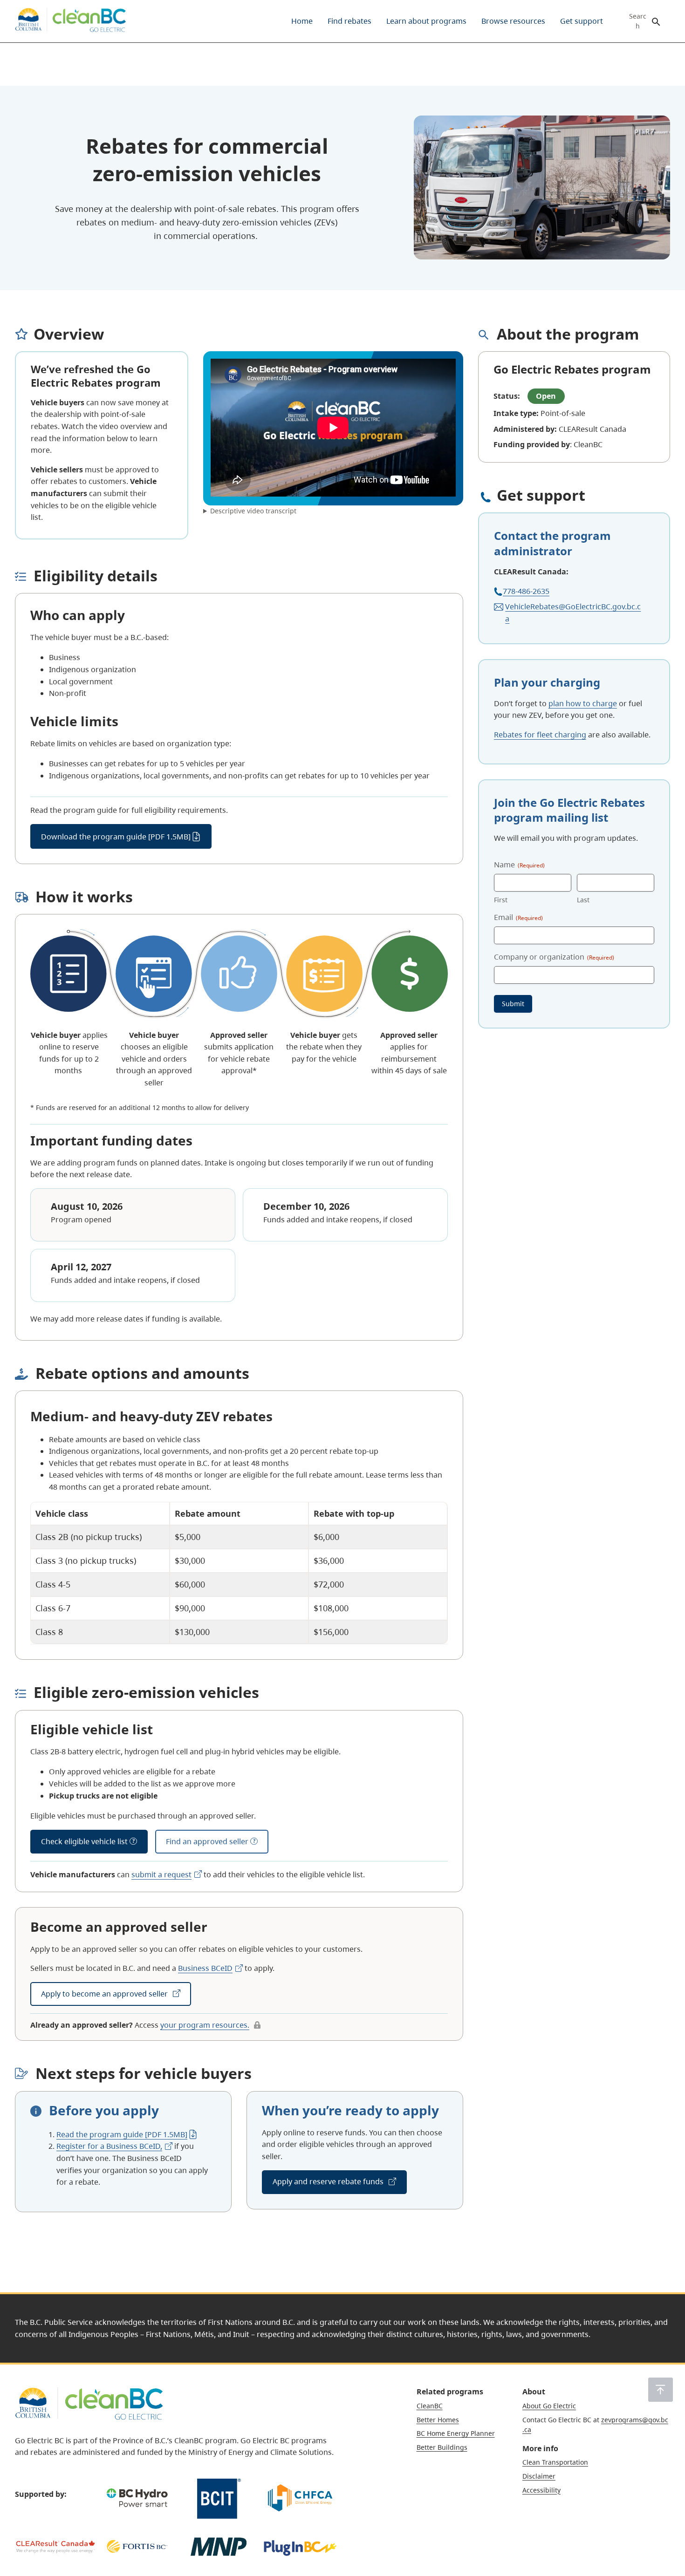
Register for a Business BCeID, (109, 2146)
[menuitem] (302, 21)
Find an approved (207, 1841)
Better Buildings (442, 2447)
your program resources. (205, 2025)
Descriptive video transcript (253, 511)
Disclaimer (539, 2476)
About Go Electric (549, 2406)
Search (638, 21)
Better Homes (438, 2420)
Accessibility (541, 2490)
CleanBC (430, 2406)
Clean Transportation (555, 2462)
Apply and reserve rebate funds (329, 2181)
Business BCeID (205, 1968)
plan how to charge (583, 703)
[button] (661, 2390)
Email (518, 917)
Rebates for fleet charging (540, 735)
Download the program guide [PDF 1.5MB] (116, 837)
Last (583, 900)
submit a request (161, 1874)
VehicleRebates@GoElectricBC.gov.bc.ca (573, 613)
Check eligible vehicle (84, 1841)
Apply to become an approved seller (105, 1994)
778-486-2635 (526, 591)
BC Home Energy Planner (456, 2433)
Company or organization (554, 957)
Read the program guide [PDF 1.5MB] (122, 2134)
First (501, 900)
